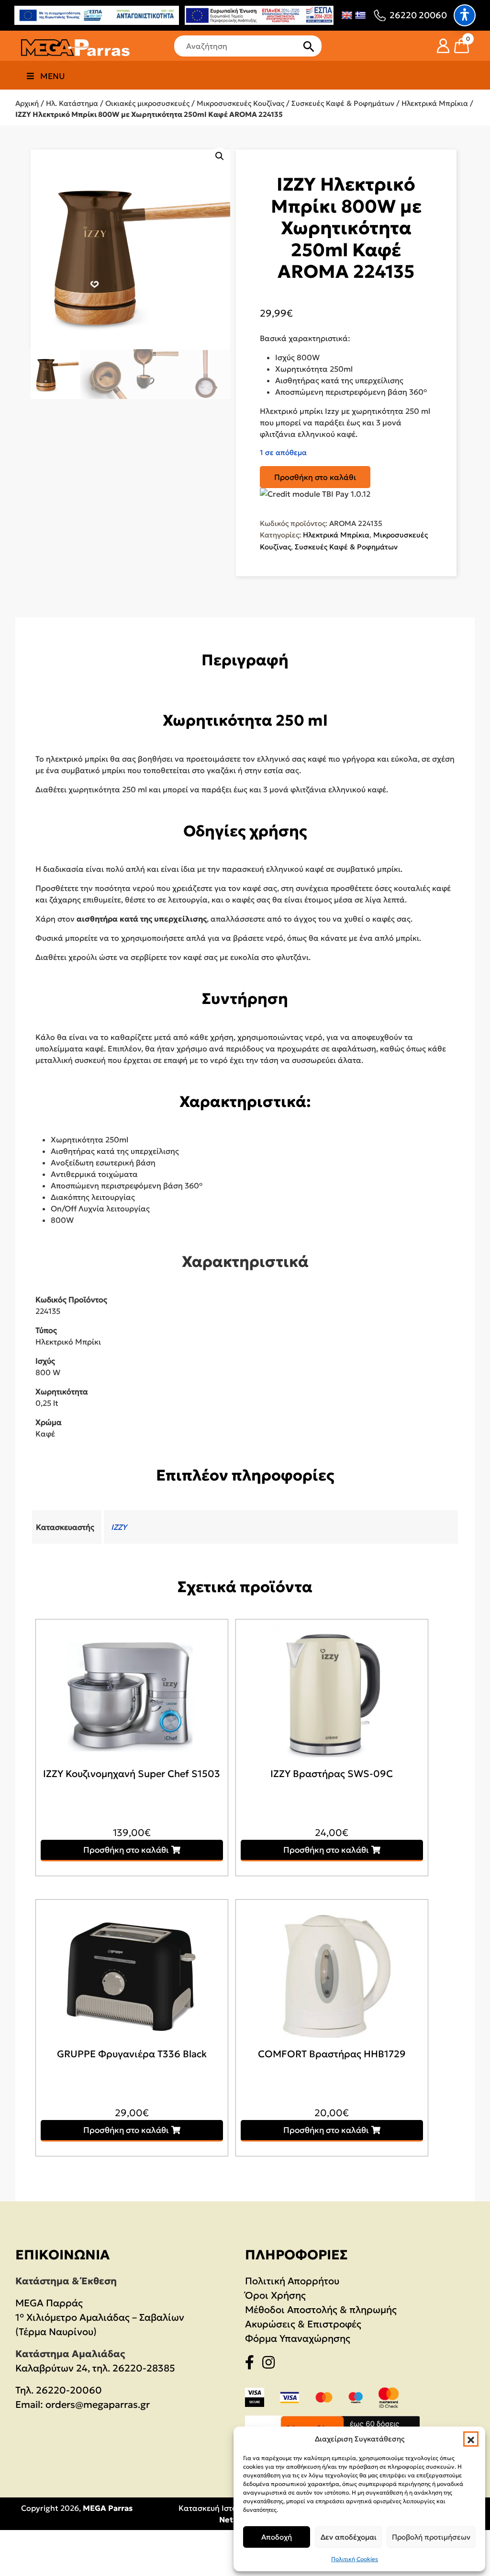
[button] (471, 2439)
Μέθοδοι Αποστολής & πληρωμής (321, 2310)
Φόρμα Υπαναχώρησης (298, 2338)
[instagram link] (271, 2364)
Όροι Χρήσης (275, 2295)
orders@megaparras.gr (98, 2405)
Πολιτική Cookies (355, 2559)
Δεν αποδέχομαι (349, 2537)
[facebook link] (252, 2364)
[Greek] (360, 15)
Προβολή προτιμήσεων (431, 2537)
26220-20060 (69, 2390)
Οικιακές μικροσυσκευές (147, 103)
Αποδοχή (277, 2537)
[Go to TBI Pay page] (315, 494)
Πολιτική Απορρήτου (292, 2281)
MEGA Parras (108, 2508)
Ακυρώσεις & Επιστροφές (303, 2324)
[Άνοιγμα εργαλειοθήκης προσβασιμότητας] (465, 15)
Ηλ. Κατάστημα (72, 103)
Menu (53, 76)
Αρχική (27, 103)
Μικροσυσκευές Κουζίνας (240, 103)
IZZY (119, 1527)
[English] (347, 15)
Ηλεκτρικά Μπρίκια (435, 103)
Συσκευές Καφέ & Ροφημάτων (343, 103)
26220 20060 (418, 15)
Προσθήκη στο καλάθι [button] (126, 1850)
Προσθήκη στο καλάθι (315, 477)
